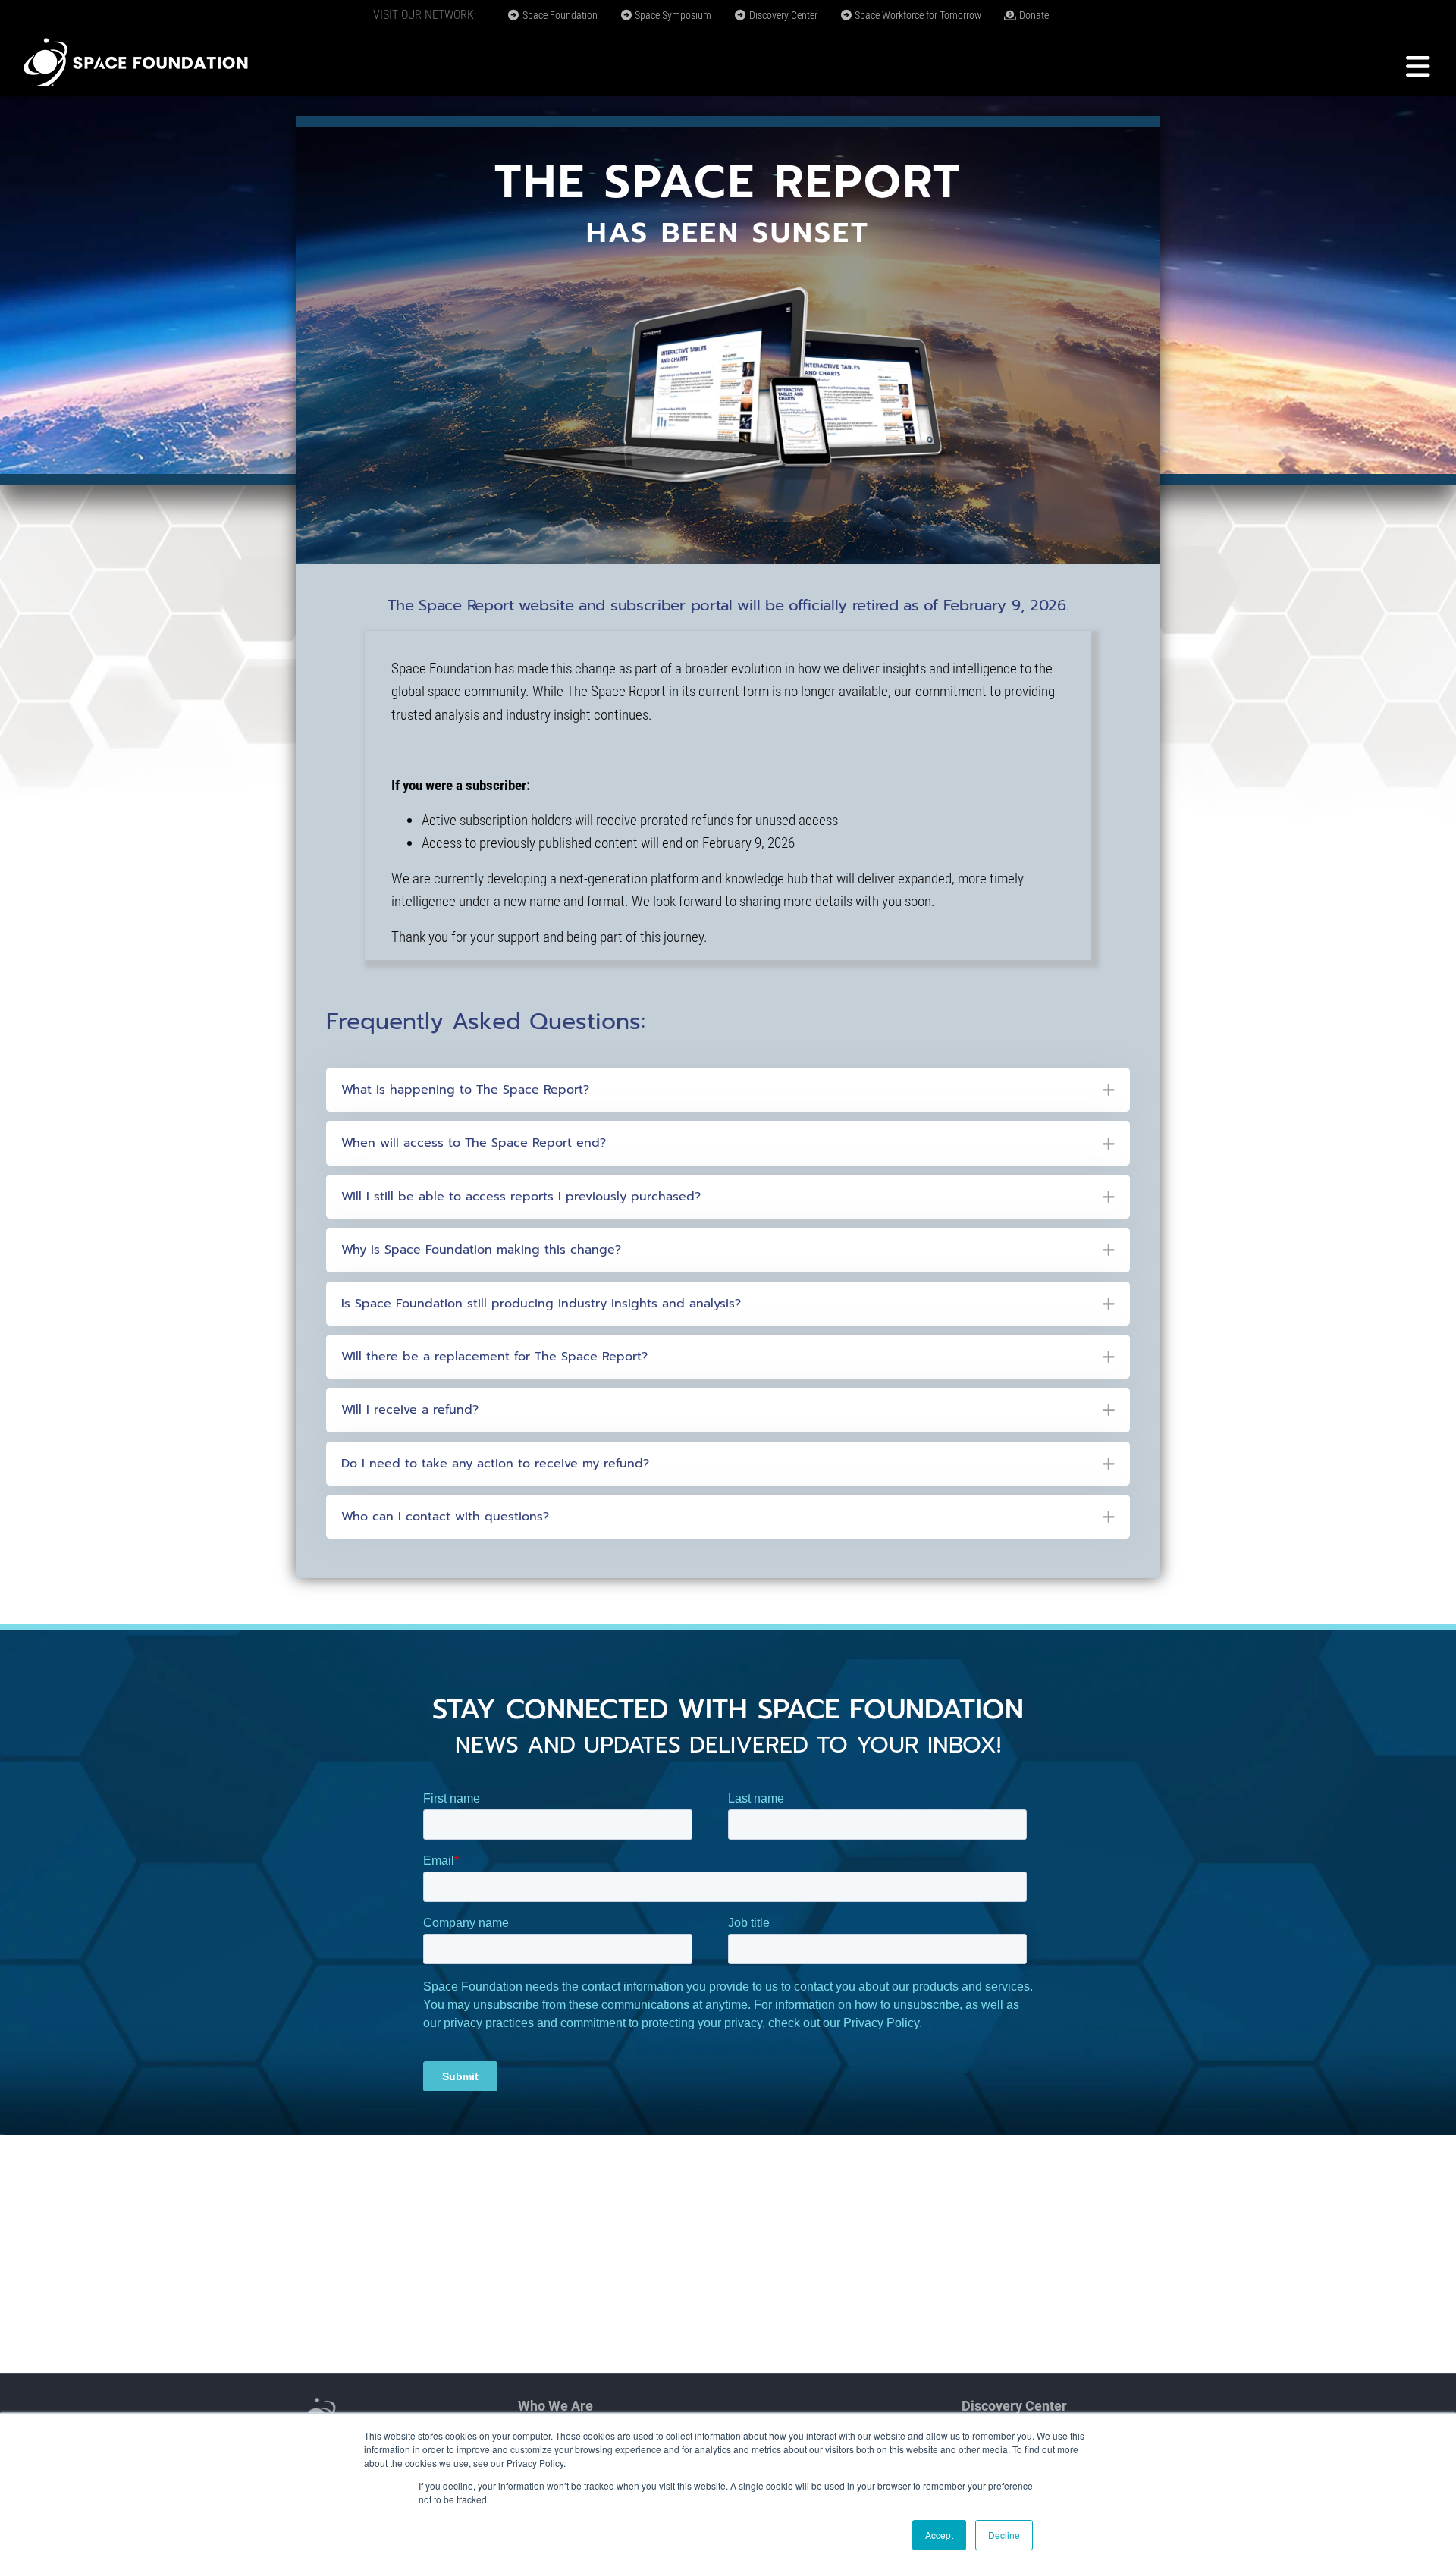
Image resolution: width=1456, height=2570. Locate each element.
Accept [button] (939, 2535)
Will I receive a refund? (410, 1410)
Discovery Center (782, 15)
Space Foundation (559, 15)
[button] (728, 1090)
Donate (1033, 15)
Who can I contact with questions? (445, 1517)
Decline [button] (1004, 2535)
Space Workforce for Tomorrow (917, 15)
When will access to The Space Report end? (474, 1143)
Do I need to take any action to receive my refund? (495, 1464)
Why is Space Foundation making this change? (481, 1250)
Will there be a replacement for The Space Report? (494, 1357)
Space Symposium (672, 15)
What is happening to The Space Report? (465, 1090)
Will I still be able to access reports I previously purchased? (521, 1197)
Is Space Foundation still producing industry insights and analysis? (541, 1304)
